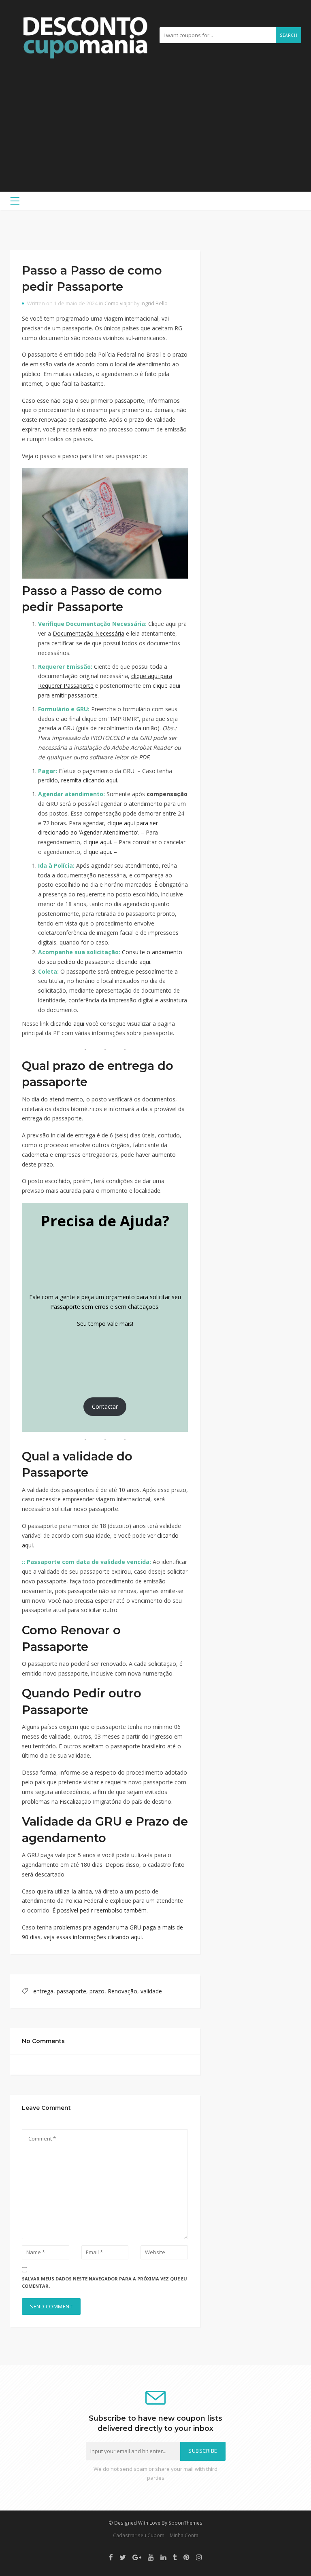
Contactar (105, 1406)
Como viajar (118, 303)
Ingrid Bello (154, 303)
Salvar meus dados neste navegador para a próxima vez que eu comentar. (104, 2282)
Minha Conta (184, 2535)
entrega (43, 1991)
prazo (97, 1991)
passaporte (71, 1991)
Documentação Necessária (88, 633)
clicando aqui (67, 1024)
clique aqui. (98, 842)
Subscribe (203, 2451)
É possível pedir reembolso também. (100, 1910)
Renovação (122, 1991)
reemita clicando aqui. (90, 780)
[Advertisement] (155, 121)
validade (151, 1991)
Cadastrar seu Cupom (139, 2535)
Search (289, 35)
